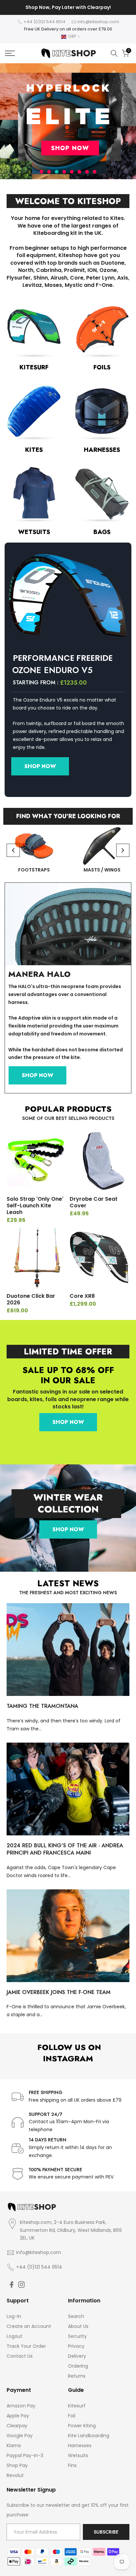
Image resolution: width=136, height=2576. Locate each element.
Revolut (15, 2475)
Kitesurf (77, 2406)
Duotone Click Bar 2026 (31, 1299)
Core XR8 (82, 1296)
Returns (77, 2376)
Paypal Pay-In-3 (25, 2455)
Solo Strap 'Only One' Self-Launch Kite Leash (35, 1206)
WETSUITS (34, 532)
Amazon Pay (21, 2406)
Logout (15, 2336)
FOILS (102, 367)
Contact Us (20, 2356)
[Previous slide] (13, 850)
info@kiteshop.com (98, 22)
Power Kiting (82, 2426)
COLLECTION (68, 1509)
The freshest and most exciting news (68, 1593)
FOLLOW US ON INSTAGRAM (68, 2053)
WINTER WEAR (68, 1497)
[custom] (12, 2285)
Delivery (77, 2356)
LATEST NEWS (68, 1583)
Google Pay (20, 2436)
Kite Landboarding (89, 2436)
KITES (34, 450)
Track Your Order (26, 2346)
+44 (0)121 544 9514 (44, 22)
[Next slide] (123, 850)
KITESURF (34, 367)
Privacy (76, 2346)
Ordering (78, 2366)
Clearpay (17, 2426)
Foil (72, 2416)
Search (76, 2316)
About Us (78, 2326)
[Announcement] (68, 8)
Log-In (14, 2316)
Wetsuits (78, 2455)
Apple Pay (18, 2416)
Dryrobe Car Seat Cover (94, 1202)
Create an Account (29, 2326)
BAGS (102, 532)
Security (77, 2336)
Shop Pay (17, 2465)
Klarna (14, 2445)
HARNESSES (102, 450)
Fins (72, 2465)
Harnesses (80, 2445)
